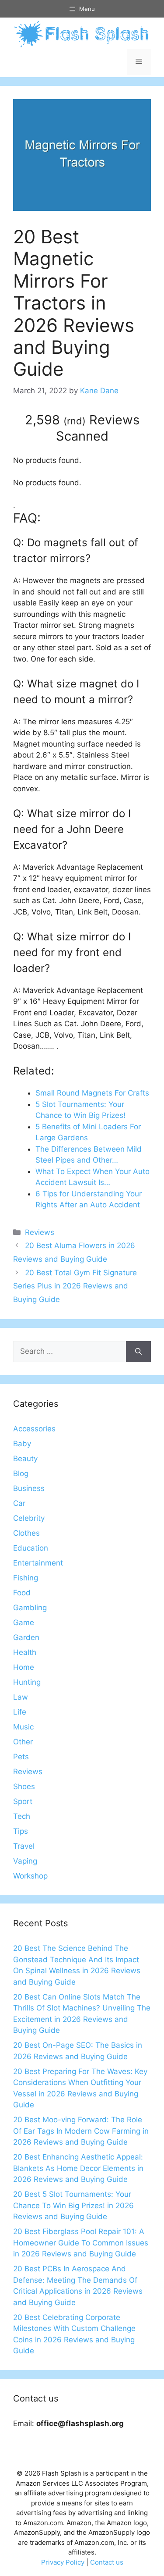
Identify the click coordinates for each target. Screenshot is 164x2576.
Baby (22, 1444)
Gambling (30, 1608)
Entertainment (38, 1563)
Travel (24, 1846)
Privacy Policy (63, 2562)
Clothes (26, 1533)
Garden (26, 1637)
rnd (75, 421)
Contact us (107, 2562)
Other (23, 1742)
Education (31, 1548)
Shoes (24, 1786)
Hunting (27, 1682)
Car (19, 1503)
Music (23, 1727)
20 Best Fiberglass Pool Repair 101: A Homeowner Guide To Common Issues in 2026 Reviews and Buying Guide (81, 2243)
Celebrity (29, 1518)
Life (20, 1712)
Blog (21, 1473)
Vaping (25, 1861)
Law (21, 1697)
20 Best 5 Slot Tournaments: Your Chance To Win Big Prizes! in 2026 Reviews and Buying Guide (73, 2205)
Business (29, 1488)
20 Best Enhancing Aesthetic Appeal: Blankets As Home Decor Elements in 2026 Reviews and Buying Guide (78, 2168)
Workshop (30, 1876)
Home (24, 1667)
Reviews (40, 1232)
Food (22, 1593)
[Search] (138, 1352)
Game (24, 1622)
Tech (22, 1816)
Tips (21, 1831)
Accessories (34, 1429)
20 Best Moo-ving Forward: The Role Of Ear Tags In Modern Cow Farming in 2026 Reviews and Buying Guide (81, 2131)
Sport (23, 1801)
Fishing (26, 1578)
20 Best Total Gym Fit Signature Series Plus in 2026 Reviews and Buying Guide (75, 1286)
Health (25, 1652)
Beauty (25, 1459)
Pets (21, 1757)
